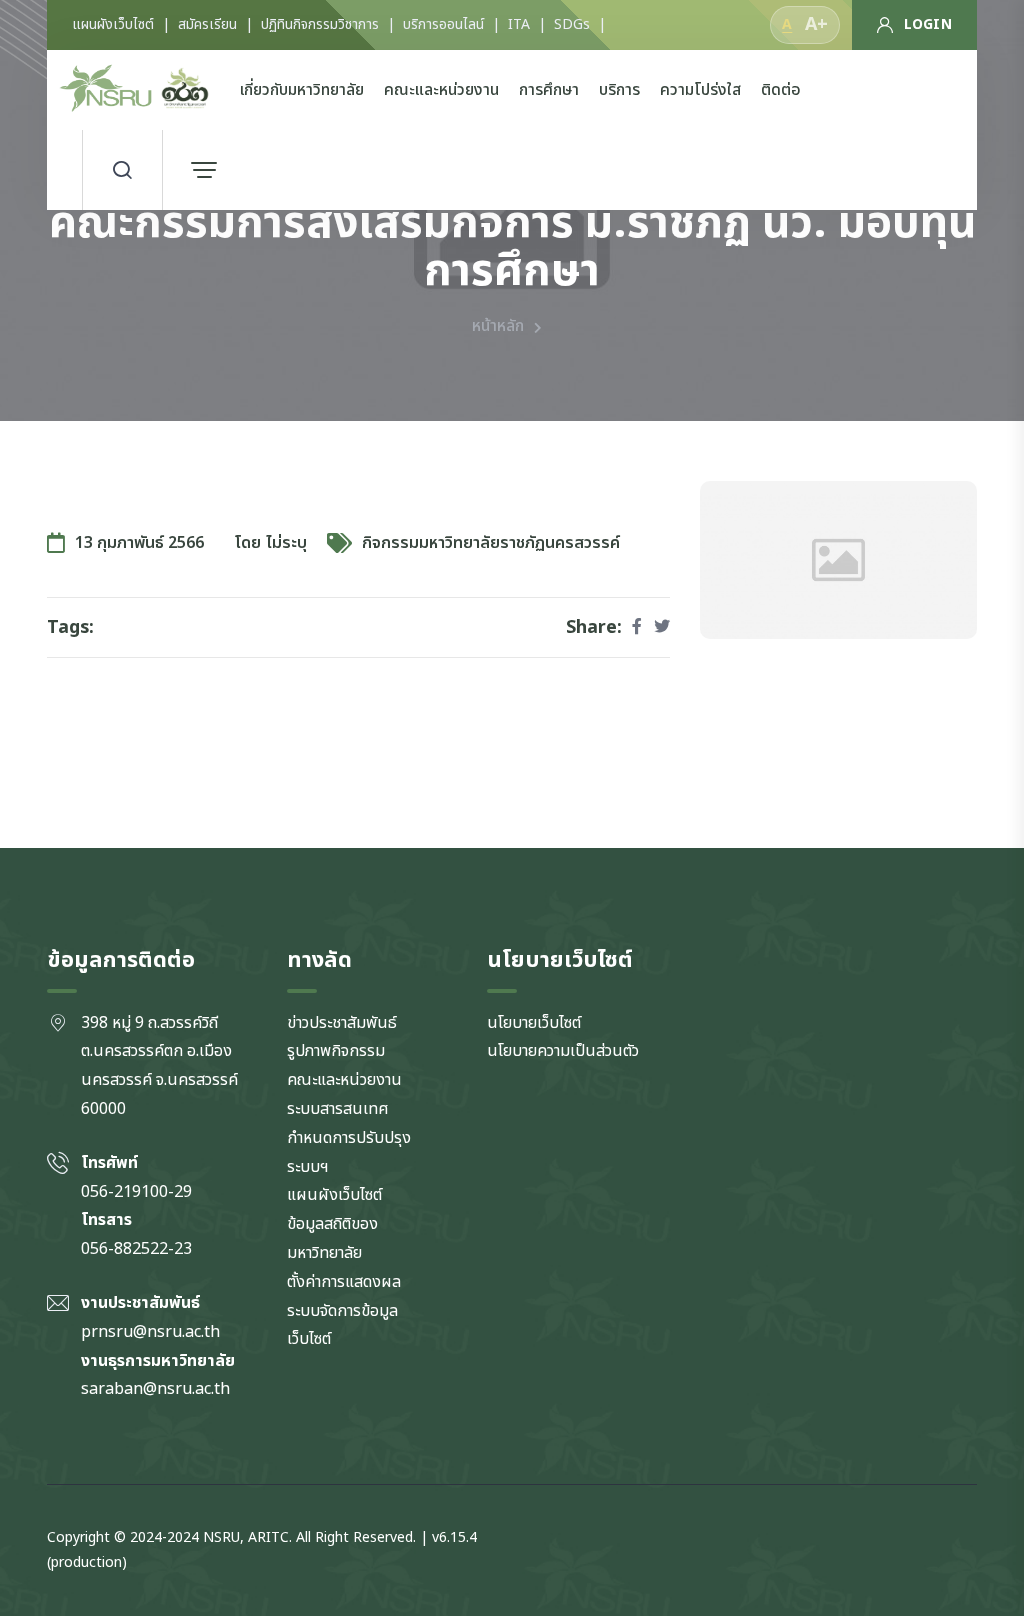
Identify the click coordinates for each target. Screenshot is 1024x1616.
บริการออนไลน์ (443, 25)
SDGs (572, 25)
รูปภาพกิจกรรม (336, 1051)
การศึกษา (549, 90)
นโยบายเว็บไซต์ (534, 1023)
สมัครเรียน (207, 25)
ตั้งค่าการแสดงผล (344, 1282)
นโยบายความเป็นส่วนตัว (563, 1051)
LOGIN (928, 24)
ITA (519, 25)
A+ (816, 24)
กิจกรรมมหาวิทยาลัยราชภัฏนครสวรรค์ (491, 543)
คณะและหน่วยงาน (441, 90)
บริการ (619, 90)
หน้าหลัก (498, 326)
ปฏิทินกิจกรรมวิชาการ (320, 25)
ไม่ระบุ (286, 543)
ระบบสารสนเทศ (338, 1109)
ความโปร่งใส (700, 90)
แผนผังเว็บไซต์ (113, 25)
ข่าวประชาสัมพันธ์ (342, 1023)
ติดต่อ (781, 90)
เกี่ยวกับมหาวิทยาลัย (302, 90)
